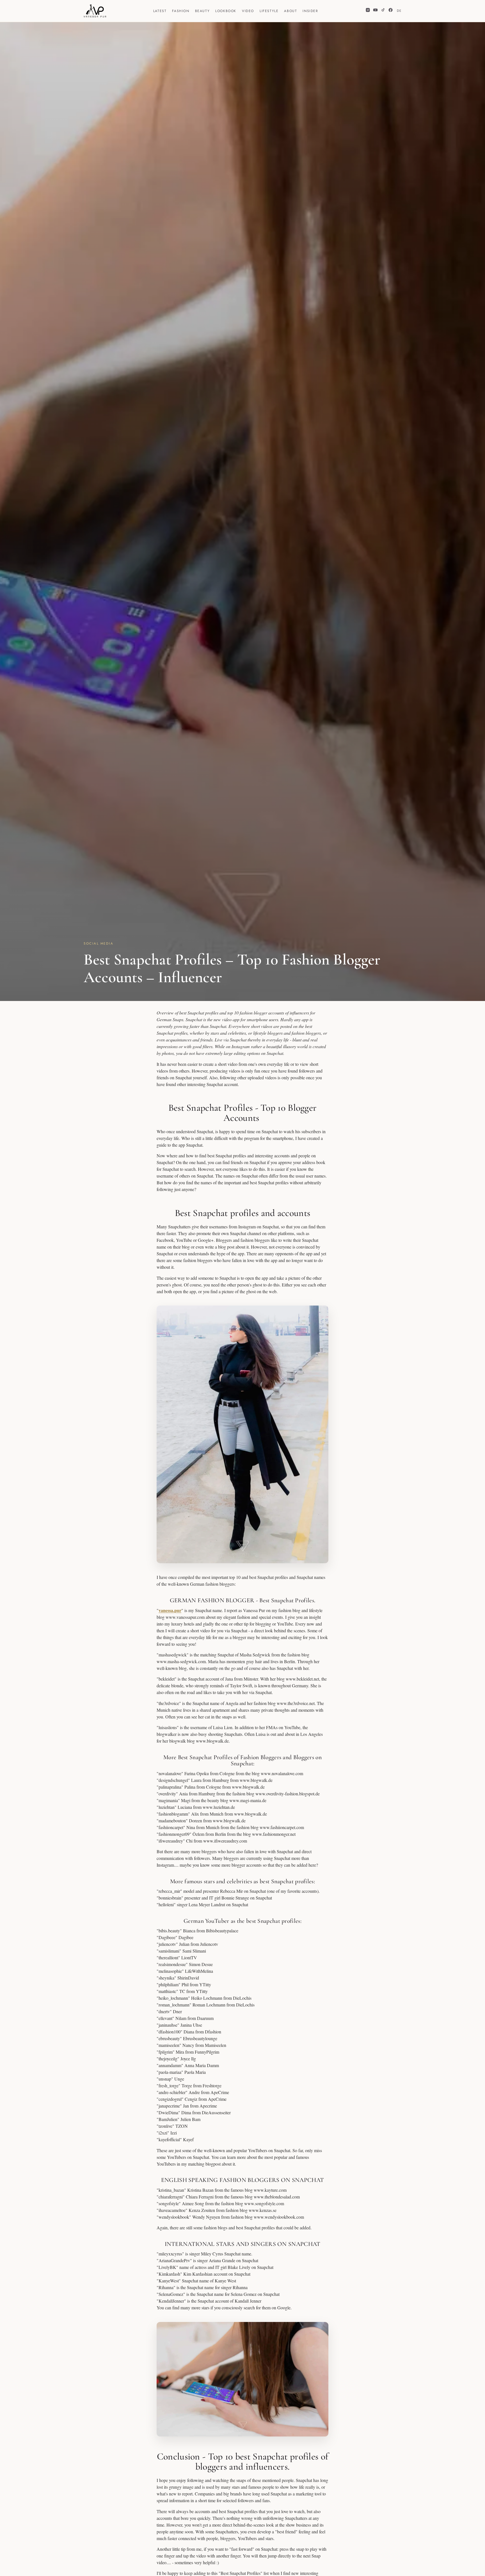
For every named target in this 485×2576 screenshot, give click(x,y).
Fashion (181, 11)
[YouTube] (375, 11)
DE (399, 11)
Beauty (203, 11)
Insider (310, 11)
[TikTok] (383, 11)
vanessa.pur (170, 1610)
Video (248, 11)
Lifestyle (269, 11)
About (290, 11)
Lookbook (226, 11)
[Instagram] (368, 11)
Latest (160, 11)
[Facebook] (391, 11)
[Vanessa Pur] (95, 11)
